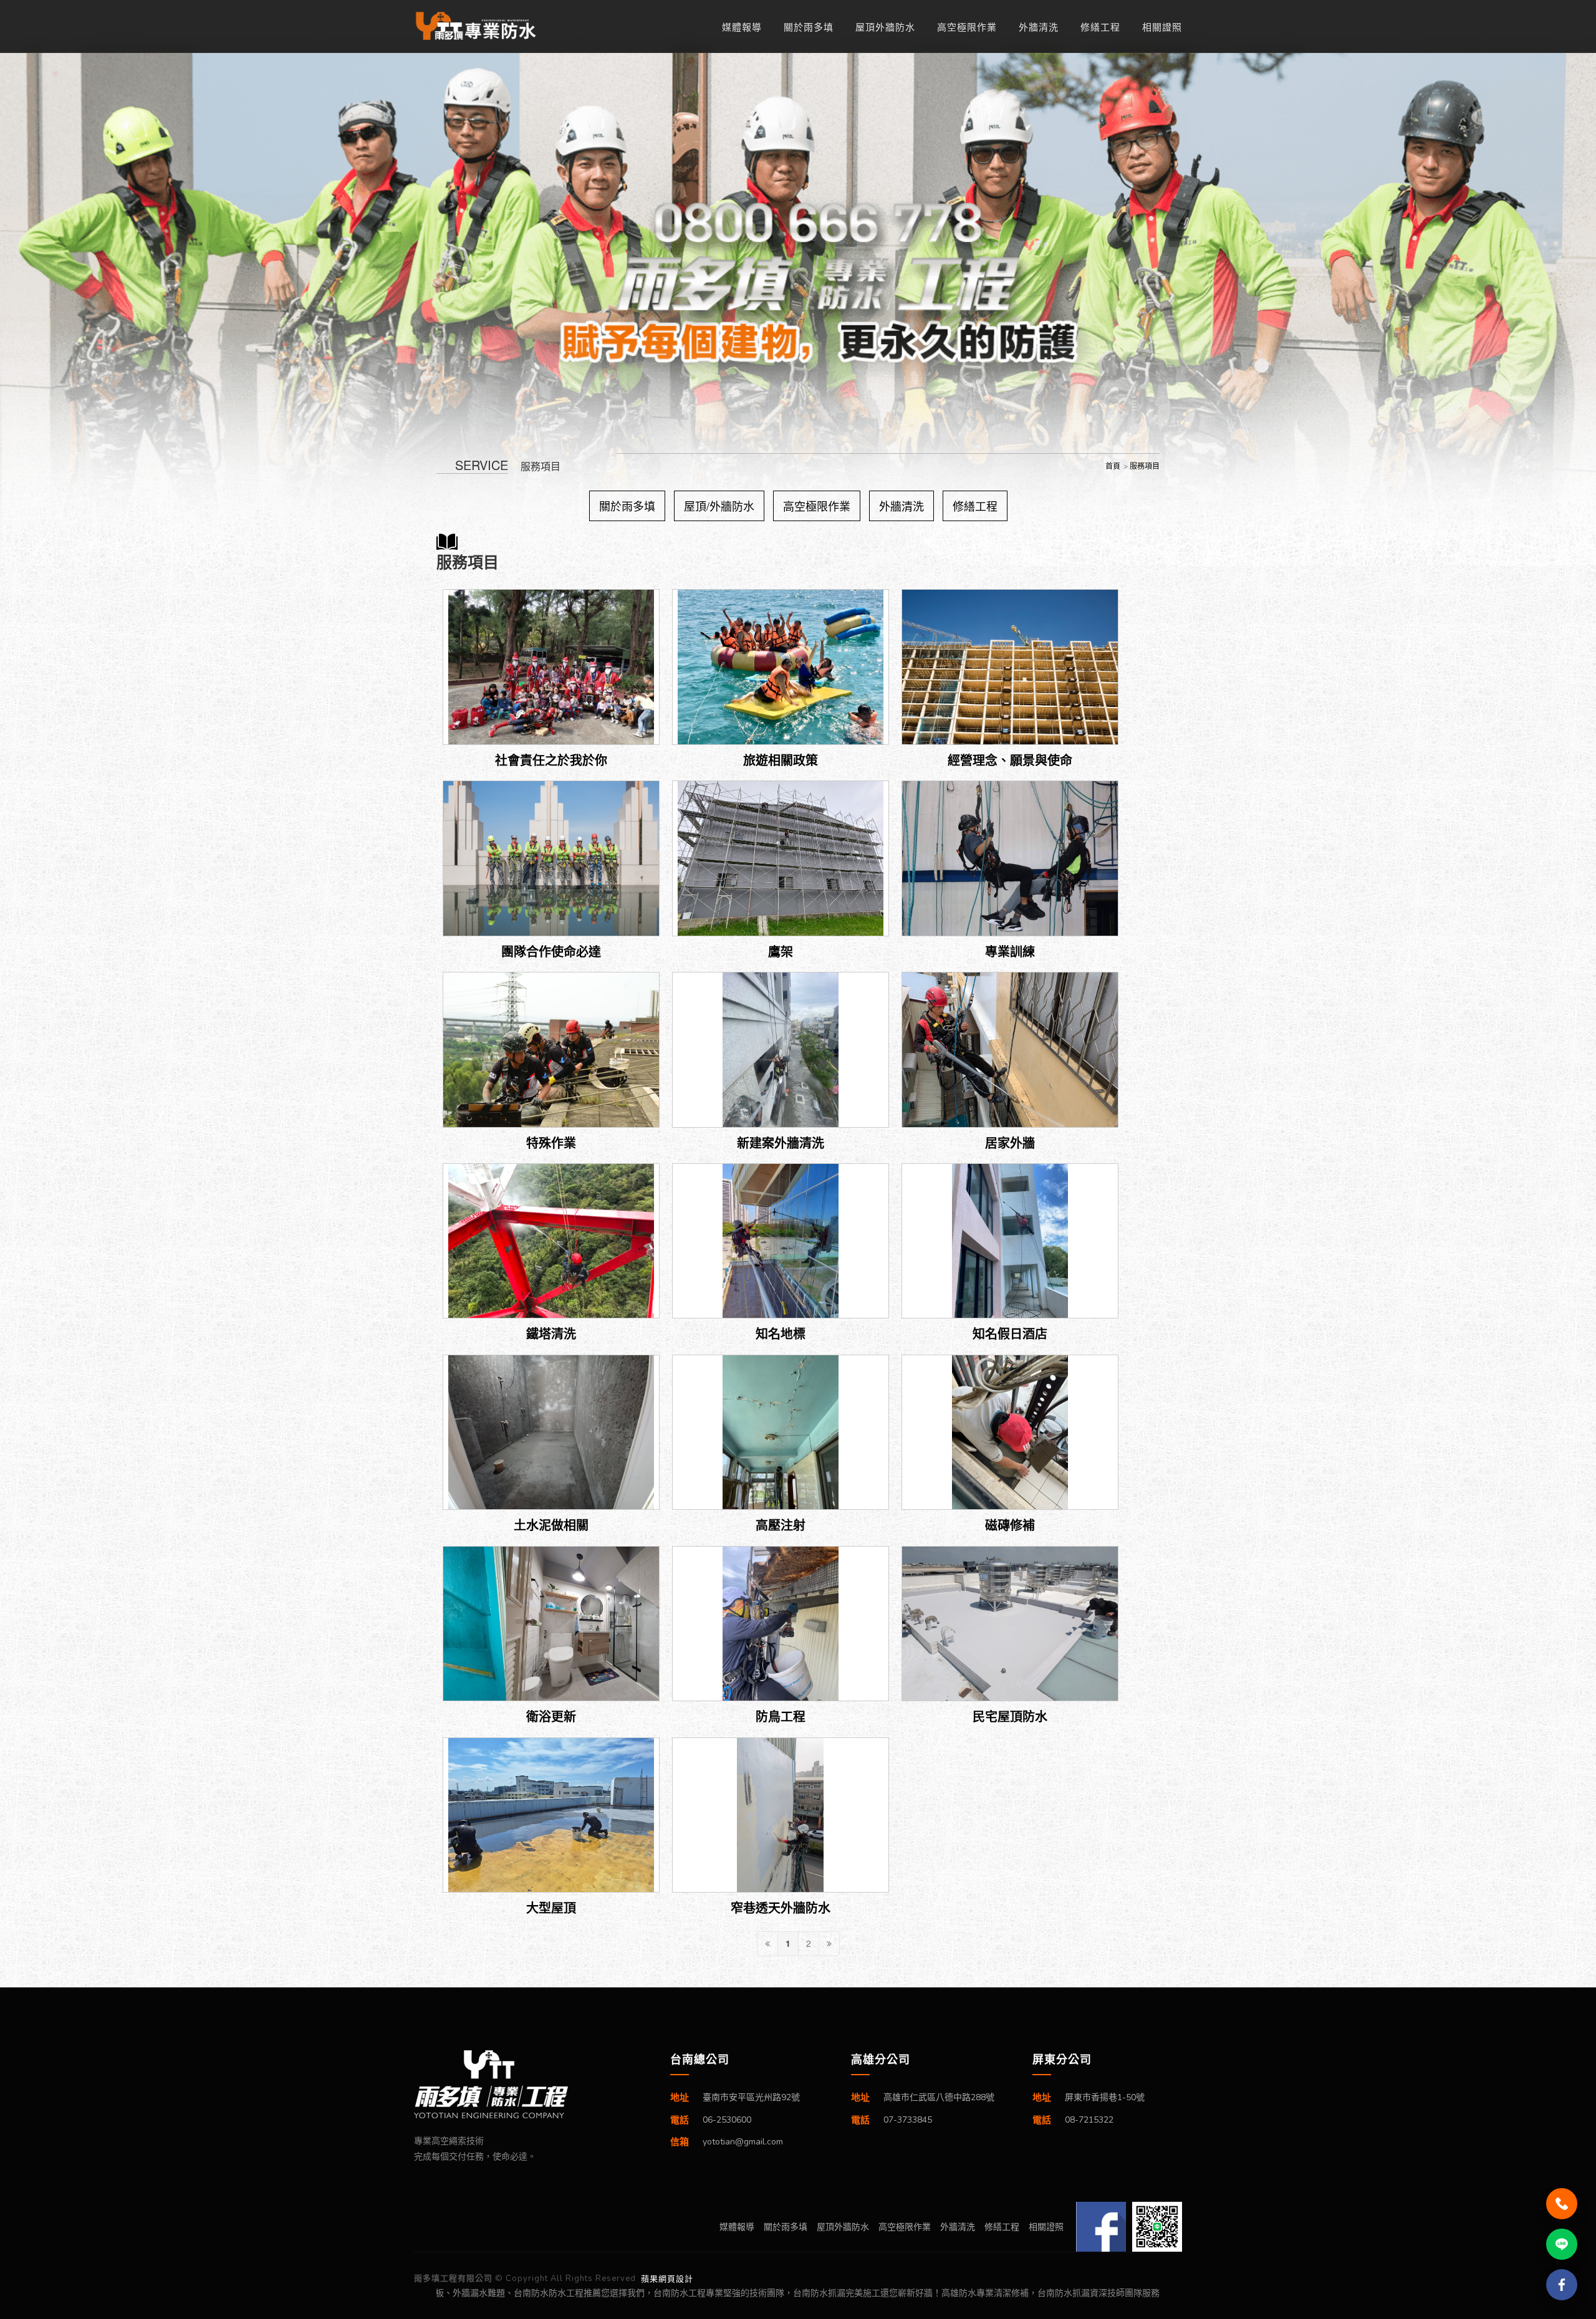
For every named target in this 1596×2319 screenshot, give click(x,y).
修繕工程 (1100, 26)
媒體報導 (742, 26)
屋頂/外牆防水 (719, 506)
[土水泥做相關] (551, 1433)
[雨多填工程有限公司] (526, 2084)
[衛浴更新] (551, 1624)
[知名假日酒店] (1010, 1241)
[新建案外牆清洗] (781, 1050)
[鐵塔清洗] (551, 1241)
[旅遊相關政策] (781, 667)
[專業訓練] (1010, 858)
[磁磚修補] (1010, 1433)
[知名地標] (781, 1241)
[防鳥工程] (781, 1624)
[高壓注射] (781, 1433)
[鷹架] (781, 858)
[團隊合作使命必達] (551, 858)
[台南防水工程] (483, 26)
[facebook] (1562, 2285)
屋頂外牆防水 (885, 26)
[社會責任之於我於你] (551, 667)
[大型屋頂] (551, 1815)
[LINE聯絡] (1562, 2244)
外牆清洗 (1039, 26)
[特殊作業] (551, 1050)
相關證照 (1162, 26)
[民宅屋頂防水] (1010, 1624)
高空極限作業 (967, 26)
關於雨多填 (809, 26)
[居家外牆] (1010, 1050)
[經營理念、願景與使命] (1010, 667)
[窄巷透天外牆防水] (781, 1815)
